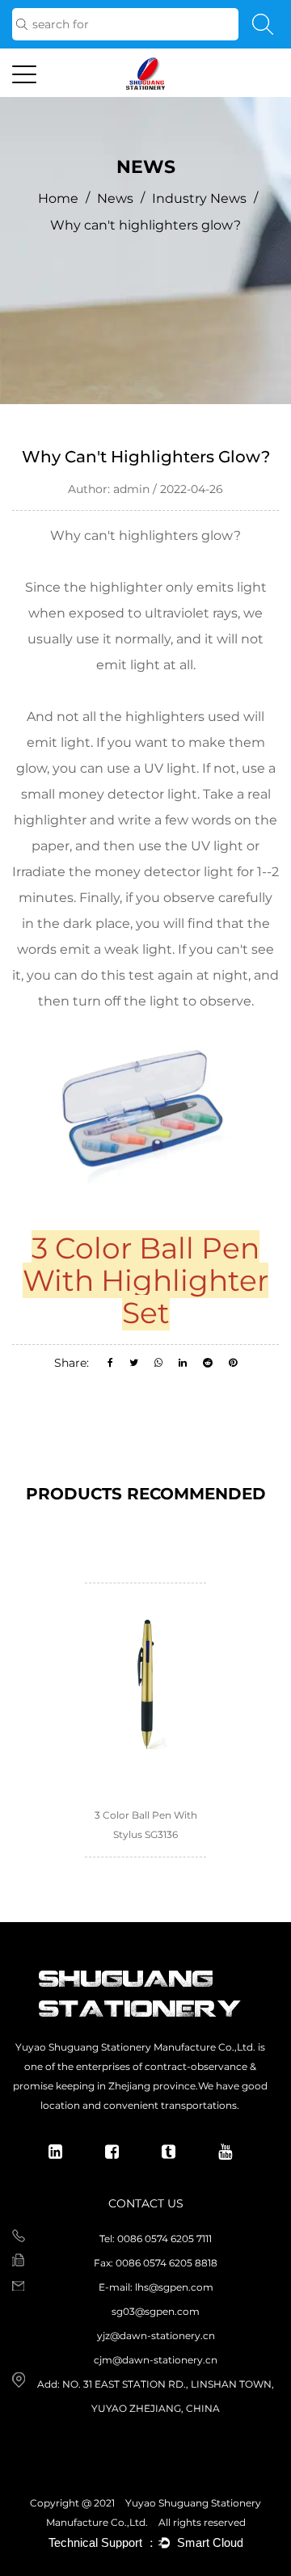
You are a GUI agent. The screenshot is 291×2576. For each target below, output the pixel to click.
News (115, 198)
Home (58, 198)
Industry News (199, 198)
